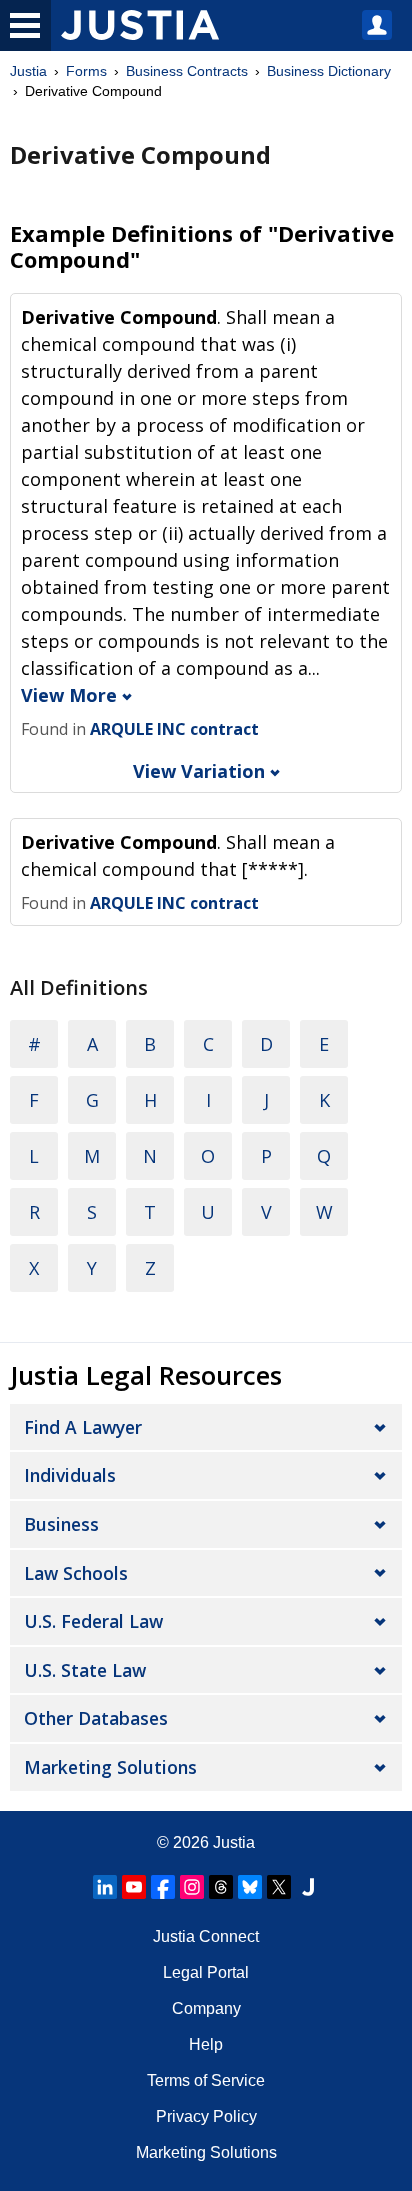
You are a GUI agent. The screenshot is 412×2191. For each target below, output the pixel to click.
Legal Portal (206, 1972)
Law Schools (76, 1573)
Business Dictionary (329, 71)
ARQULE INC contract (174, 729)
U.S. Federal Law (93, 1621)
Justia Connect (206, 1936)
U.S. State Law (85, 1670)
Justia (28, 71)
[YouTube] (134, 1887)
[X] (279, 1887)
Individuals (70, 1475)
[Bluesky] (250, 1887)
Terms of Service (206, 2080)
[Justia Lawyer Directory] (308, 1887)
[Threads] (221, 1887)
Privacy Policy (206, 2116)
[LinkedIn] (105, 1887)
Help (206, 2044)
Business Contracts (187, 71)
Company (206, 2008)
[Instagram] (192, 1887)
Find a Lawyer (83, 1427)
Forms (86, 71)
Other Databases (96, 1718)
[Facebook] (163, 1887)
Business (61, 1524)
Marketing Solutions (110, 1767)
